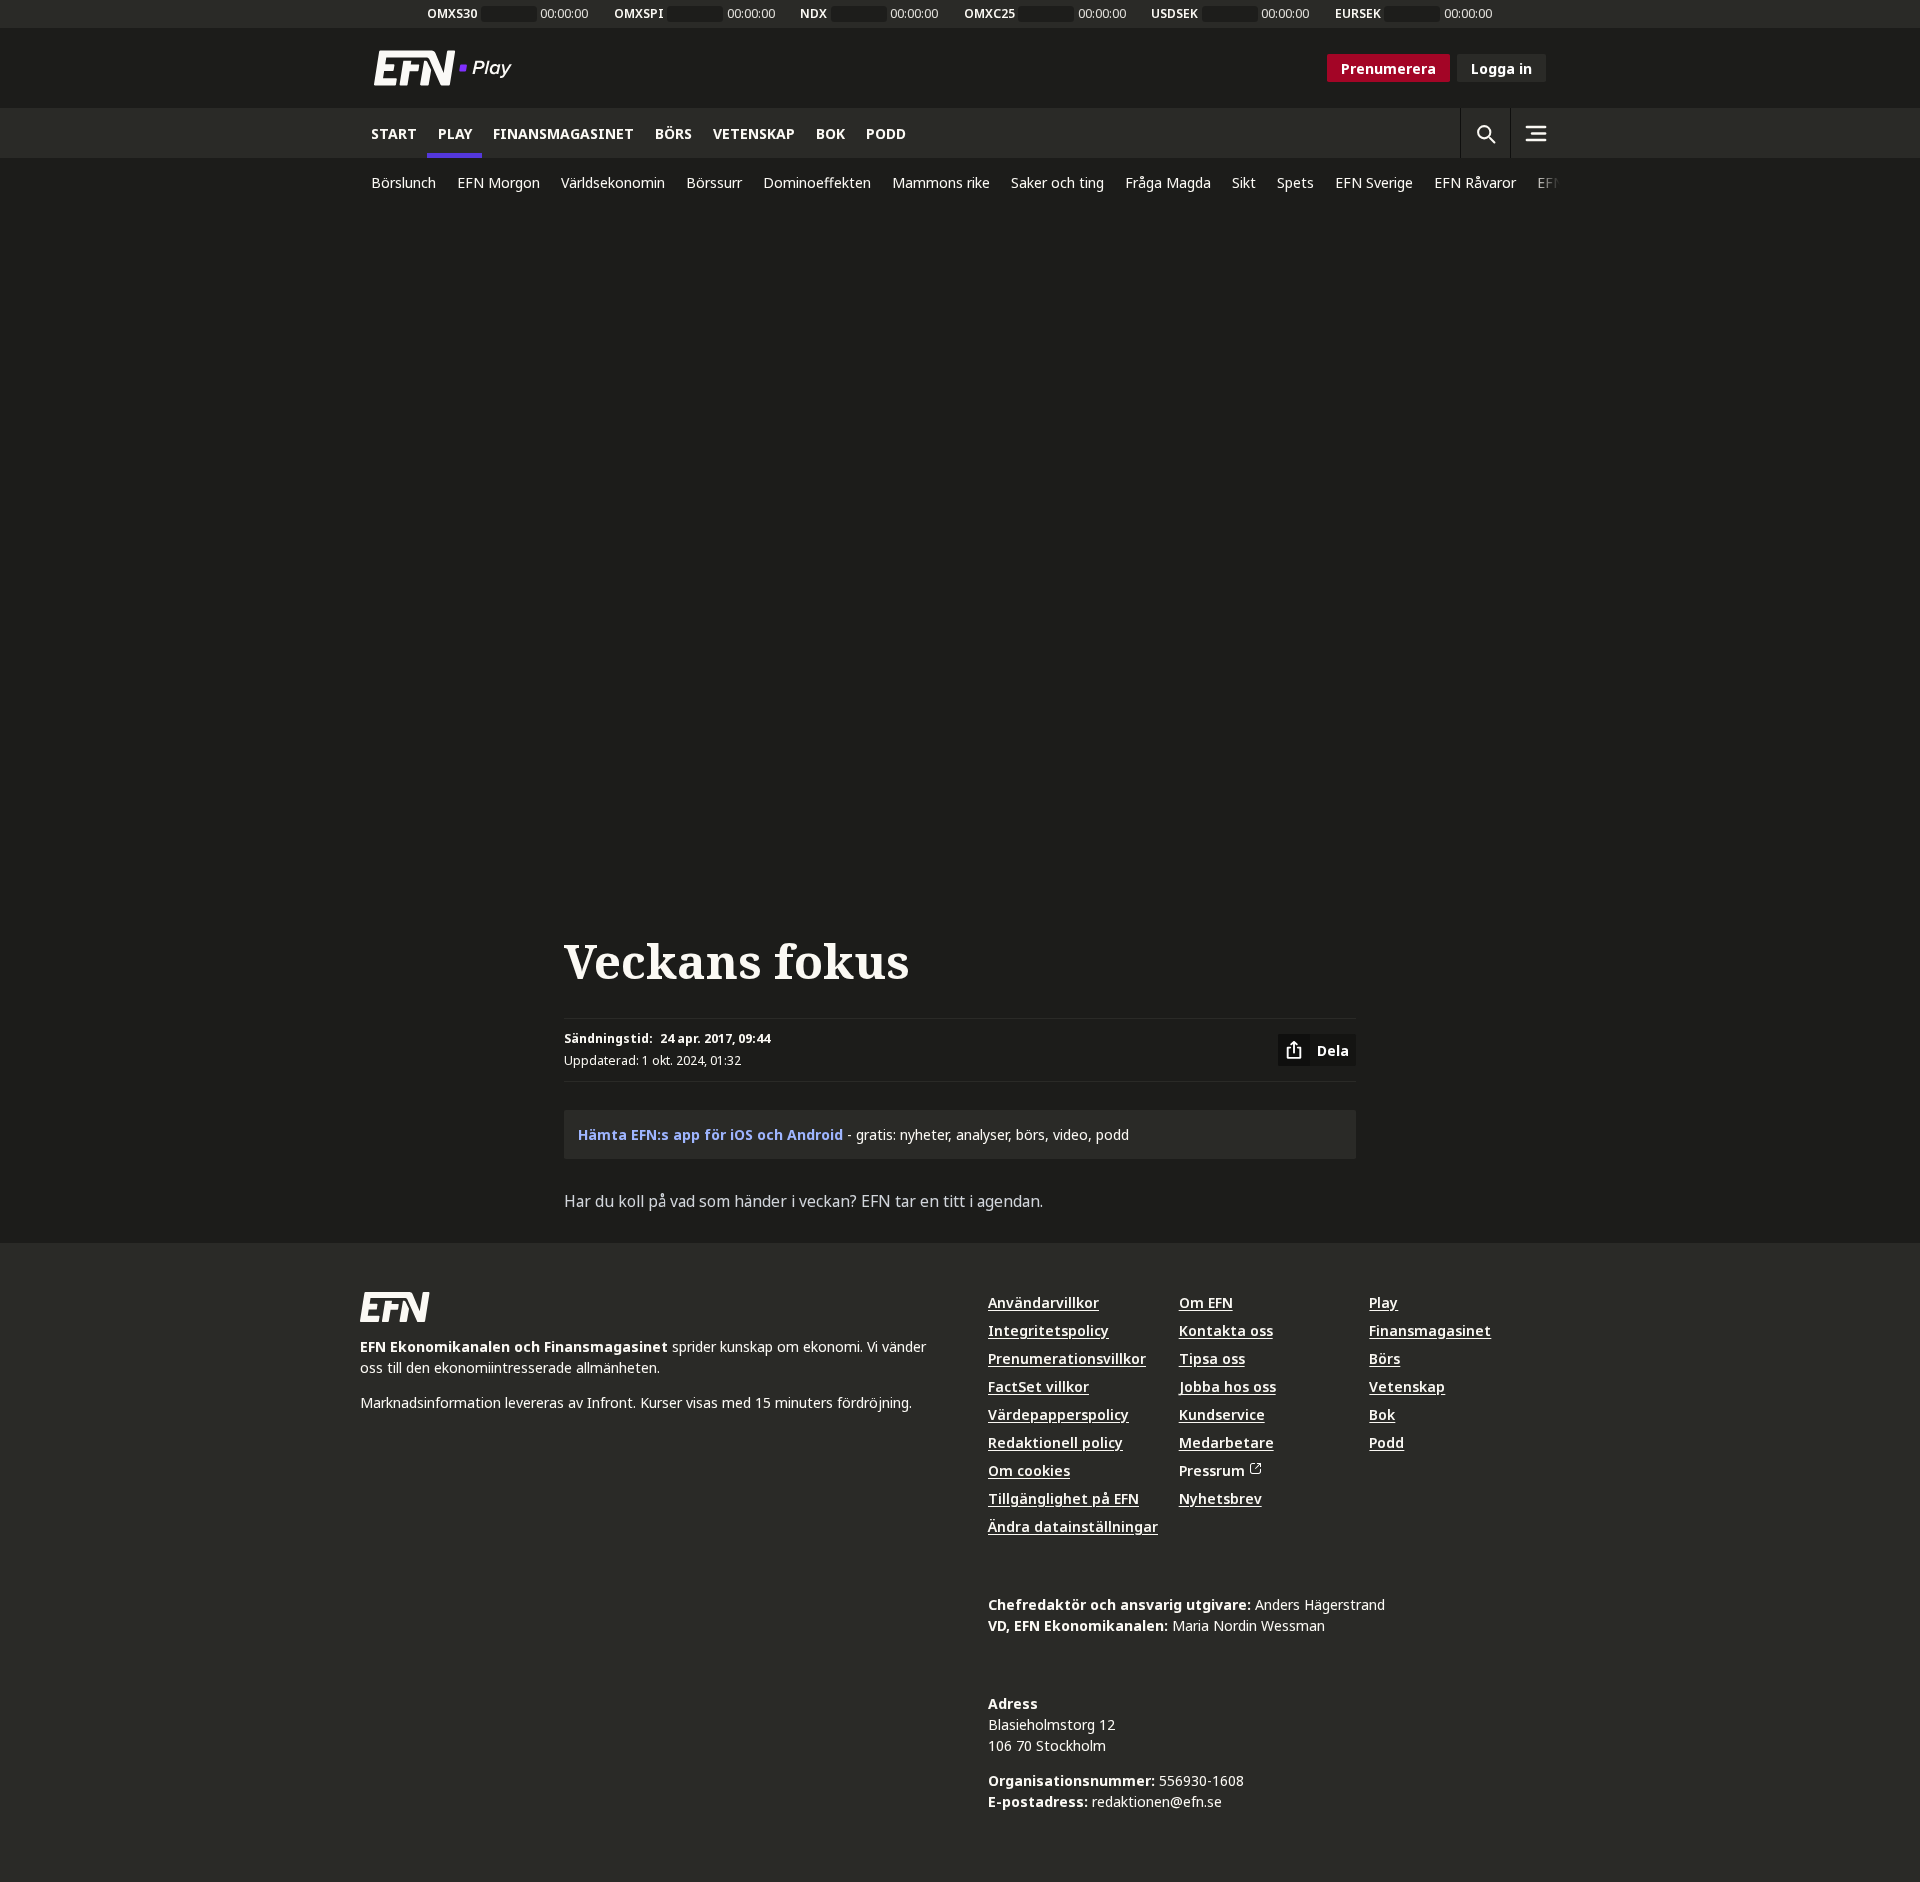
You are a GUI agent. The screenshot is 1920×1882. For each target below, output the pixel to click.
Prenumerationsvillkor (1067, 1358)
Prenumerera (1388, 68)
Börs (1384, 1358)
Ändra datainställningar (1073, 1526)
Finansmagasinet (1430, 1330)
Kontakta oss (1226, 1330)
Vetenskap (1407, 1386)
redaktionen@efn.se (1157, 1801)
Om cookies (1029, 1470)
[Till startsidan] (447, 68)
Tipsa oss (1212, 1358)
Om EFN (1206, 1302)
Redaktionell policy (1055, 1442)
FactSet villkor (1038, 1386)
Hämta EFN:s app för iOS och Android (710, 1134)
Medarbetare (1226, 1442)
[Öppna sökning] (1485, 133)
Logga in (1501, 68)
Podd (1386, 1442)
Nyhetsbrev (1220, 1498)
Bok (1382, 1414)
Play (1383, 1302)
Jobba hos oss (1227, 1386)
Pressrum (1212, 1470)
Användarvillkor (1043, 1302)
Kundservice (1222, 1414)
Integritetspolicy (1048, 1330)
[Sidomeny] (1535, 133)
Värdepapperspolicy (1058, 1414)
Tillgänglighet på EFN (1063, 1498)
